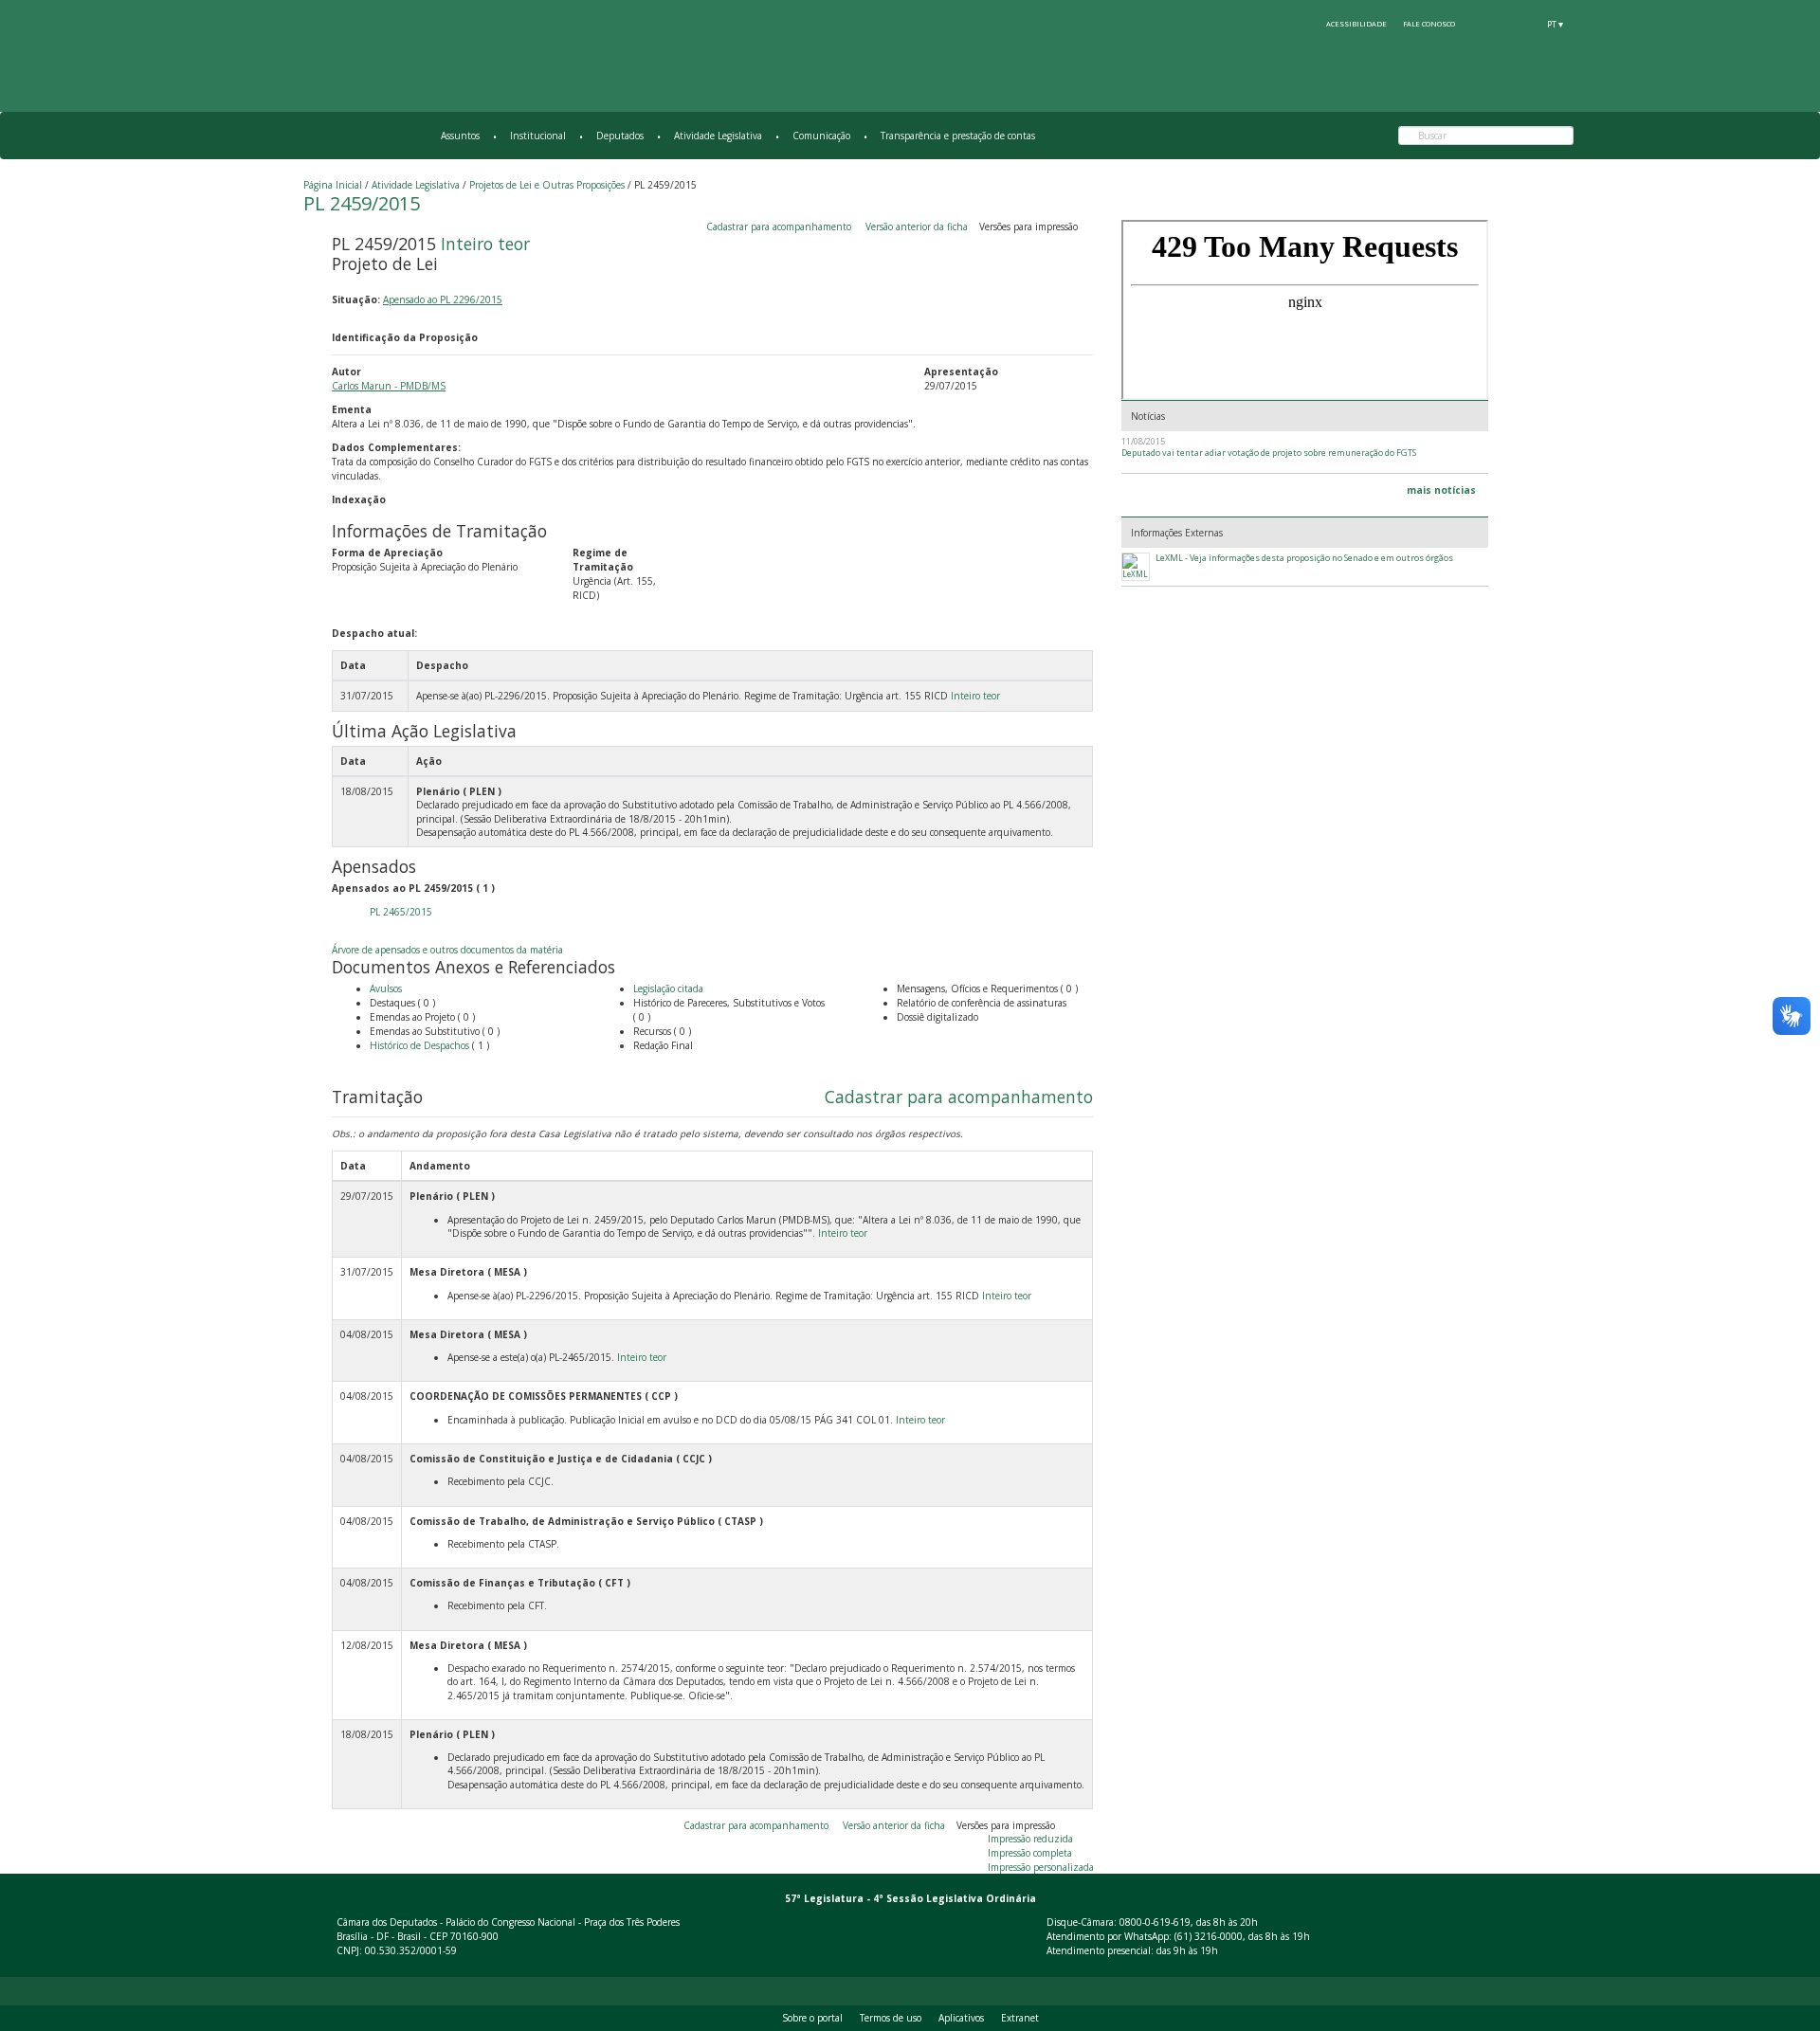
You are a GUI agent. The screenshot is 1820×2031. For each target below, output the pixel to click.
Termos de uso (891, 2018)
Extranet (1020, 2018)
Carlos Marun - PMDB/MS (389, 386)
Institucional (538, 136)
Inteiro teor (485, 244)
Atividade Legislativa (718, 136)
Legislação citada (668, 988)
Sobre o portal (812, 2018)
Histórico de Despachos (419, 1045)
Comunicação (821, 136)
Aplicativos (961, 2018)
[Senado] (1520, 24)
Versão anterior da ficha (917, 227)
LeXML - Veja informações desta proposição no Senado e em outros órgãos (1304, 558)
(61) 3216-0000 (1209, 1936)
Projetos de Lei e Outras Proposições (547, 185)
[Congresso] (1485, 24)
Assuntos (460, 136)
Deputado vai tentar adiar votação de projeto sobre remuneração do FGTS (1269, 453)
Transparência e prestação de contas (958, 136)
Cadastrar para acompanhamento (782, 227)
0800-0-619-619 (1155, 1922)
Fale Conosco (1429, 24)
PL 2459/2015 (362, 203)
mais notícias (1441, 490)
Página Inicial (333, 185)
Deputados (620, 136)
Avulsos (386, 988)
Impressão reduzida (1030, 1839)
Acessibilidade (1356, 24)
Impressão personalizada (1041, 1867)
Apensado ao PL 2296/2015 (443, 299)
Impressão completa (1030, 1853)
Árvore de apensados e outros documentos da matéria (447, 950)
